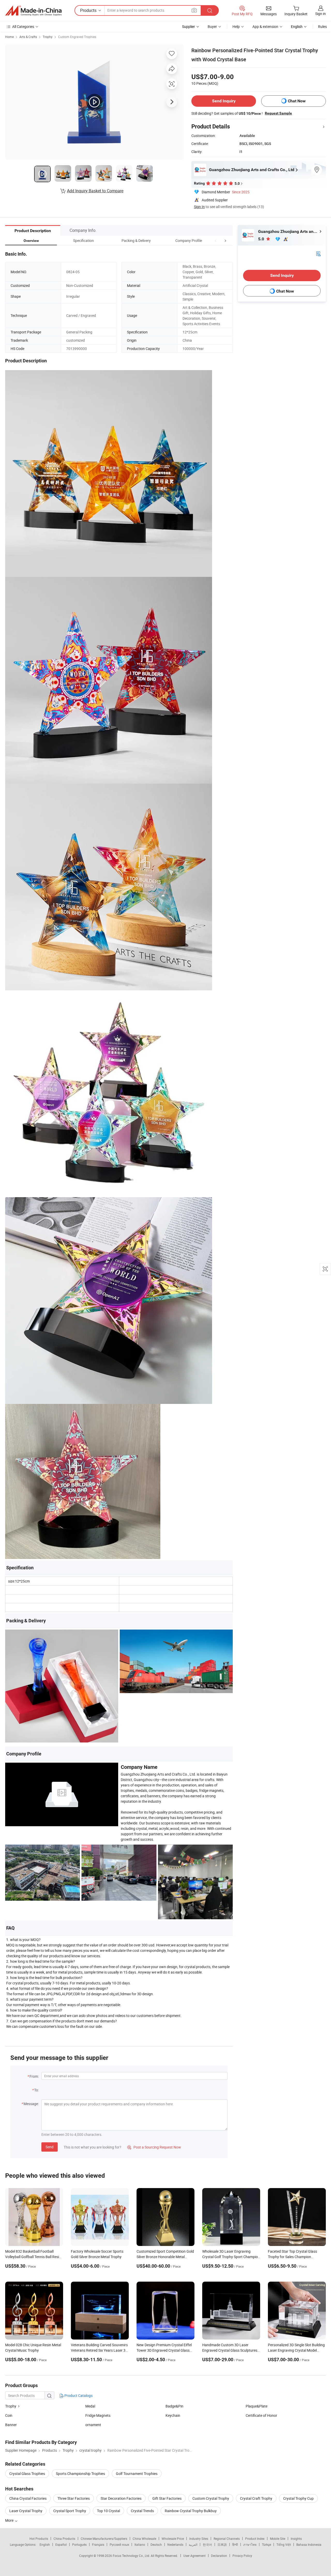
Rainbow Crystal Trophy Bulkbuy (191, 2511)
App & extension (265, 26)
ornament (93, 2425)
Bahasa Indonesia (309, 2544)
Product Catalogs (78, 2395)
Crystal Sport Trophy (70, 2511)
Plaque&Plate (257, 2406)
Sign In (199, 207)
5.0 (262, 239)
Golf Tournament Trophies (137, 2474)
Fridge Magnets (98, 2415)
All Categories (23, 26)
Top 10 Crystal (108, 2511)
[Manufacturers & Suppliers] (33, 11)
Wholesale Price (173, 2539)
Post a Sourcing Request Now (154, 2147)
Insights (296, 2539)
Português (79, 2544)
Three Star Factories (74, 2498)
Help (236, 26)
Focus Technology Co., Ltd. (132, 2556)
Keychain (173, 2415)
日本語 (222, 2544)
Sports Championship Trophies (80, 2474)
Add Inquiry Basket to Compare (95, 191)
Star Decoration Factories (121, 2498)
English (45, 2544)
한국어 (207, 2544)
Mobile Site (278, 2539)
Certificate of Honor (261, 2415)
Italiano (140, 2544)
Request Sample (278, 113)
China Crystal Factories (28, 2498)
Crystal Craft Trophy (256, 2498)
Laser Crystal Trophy (26, 2511)
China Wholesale (144, 2539)
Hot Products (39, 2539)
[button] (216, 240)
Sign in (321, 14)
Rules (322, 26)
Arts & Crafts (28, 37)
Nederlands (175, 2544)
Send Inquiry (224, 101)
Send (50, 2147)
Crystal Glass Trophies (27, 2474)
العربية (193, 2544)
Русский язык (119, 2544)
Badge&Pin (174, 2406)
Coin (9, 2415)
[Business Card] (318, 253)
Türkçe (266, 2544)
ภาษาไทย (250, 2544)
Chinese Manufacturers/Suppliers (104, 2539)
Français (98, 2544)
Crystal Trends (142, 2511)
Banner (11, 2425)
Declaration (219, 2556)
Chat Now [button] (297, 101)
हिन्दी (235, 2544)
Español (61, 2544)
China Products (64, 2539)
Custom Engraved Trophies (77, 37)
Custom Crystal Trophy (211, 2498)
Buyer (212, 26)
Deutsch (156, 2544)
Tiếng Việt (284, 2544)
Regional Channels (227, 2539)
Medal (90, 2406)
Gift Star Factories (167, 2498)
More (10, 2520)
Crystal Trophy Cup (298, 2498)
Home (9, 37)
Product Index (255, 2539)
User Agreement (194, 2556)
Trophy (48, 37)
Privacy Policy (242, 2556)
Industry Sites (199, 2539)
